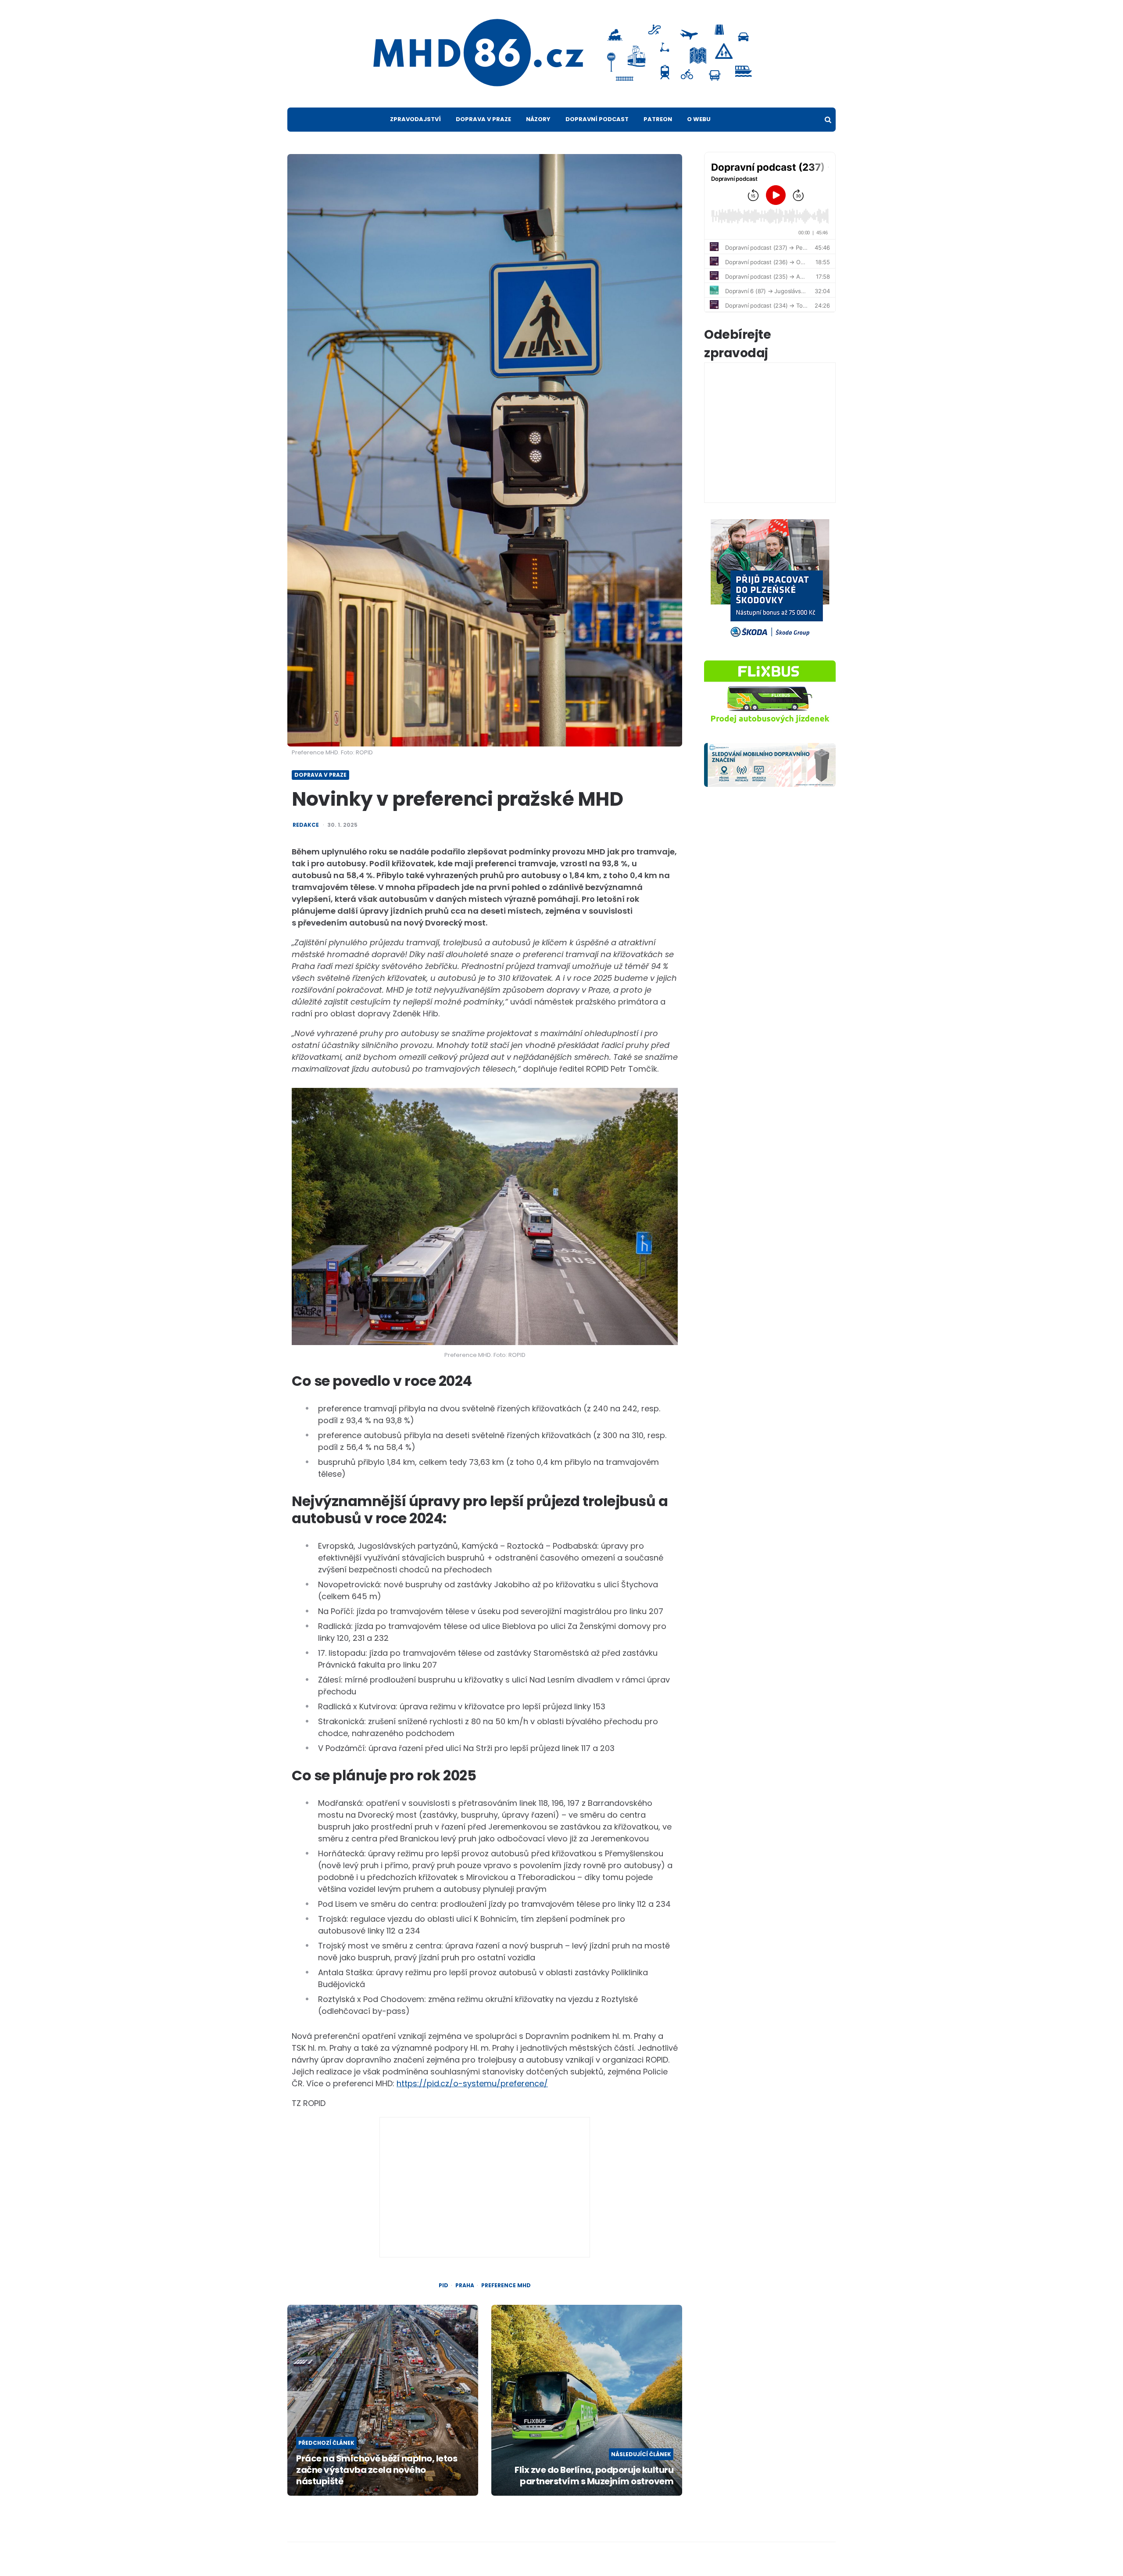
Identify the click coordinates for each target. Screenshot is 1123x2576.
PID (443, 2285)
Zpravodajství (415, 119)
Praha (465, 2285)
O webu (699, 119)
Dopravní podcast (597, 119)
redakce (306, 825)
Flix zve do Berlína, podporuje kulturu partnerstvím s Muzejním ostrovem (594, 2476)
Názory (538, 119)
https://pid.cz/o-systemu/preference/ (472, 2083)
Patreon (658, 119)
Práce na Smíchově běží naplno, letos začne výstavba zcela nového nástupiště (377, 2470)
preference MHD (506, 2285)
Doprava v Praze (483, 119)
